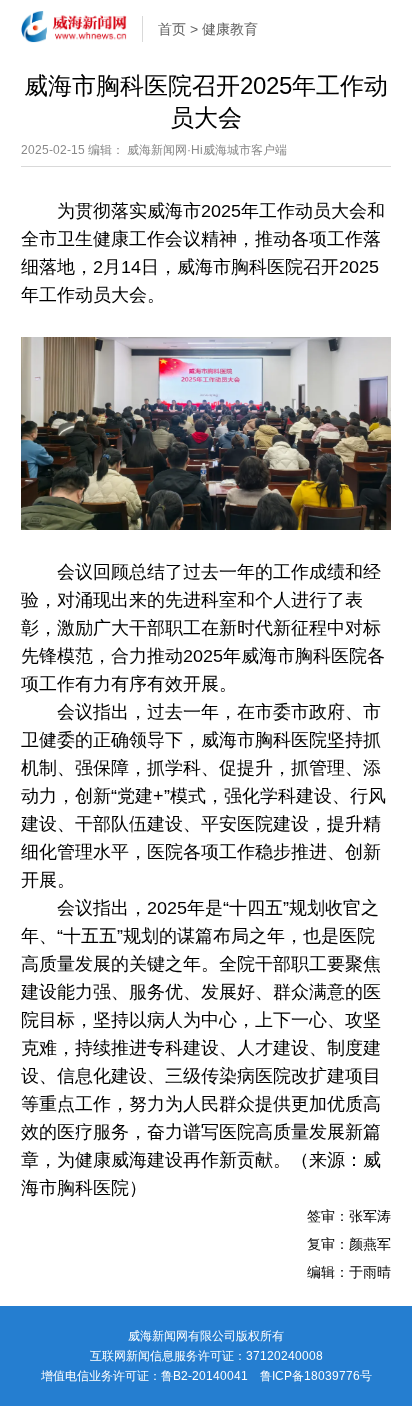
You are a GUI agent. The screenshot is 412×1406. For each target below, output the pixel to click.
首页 (172, 29)
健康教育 (230, 29)
